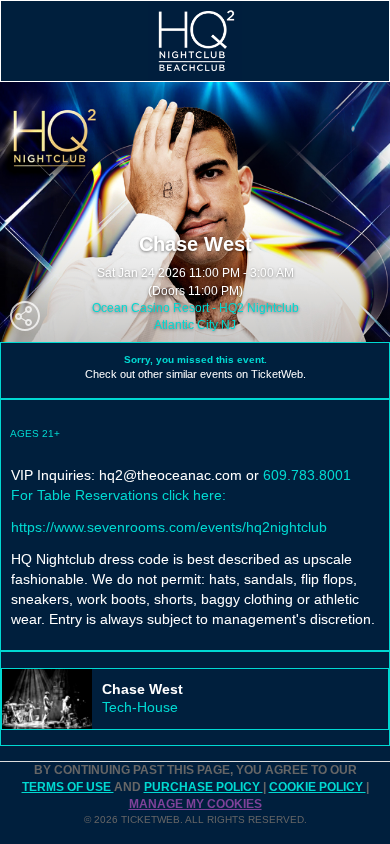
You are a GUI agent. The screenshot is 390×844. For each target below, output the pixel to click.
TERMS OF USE (68, 787)
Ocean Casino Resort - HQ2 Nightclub (195, 308)
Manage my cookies (195, 804)
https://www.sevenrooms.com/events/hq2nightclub (169, 527)
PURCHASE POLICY (203, 787)
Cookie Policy (317, 787)
